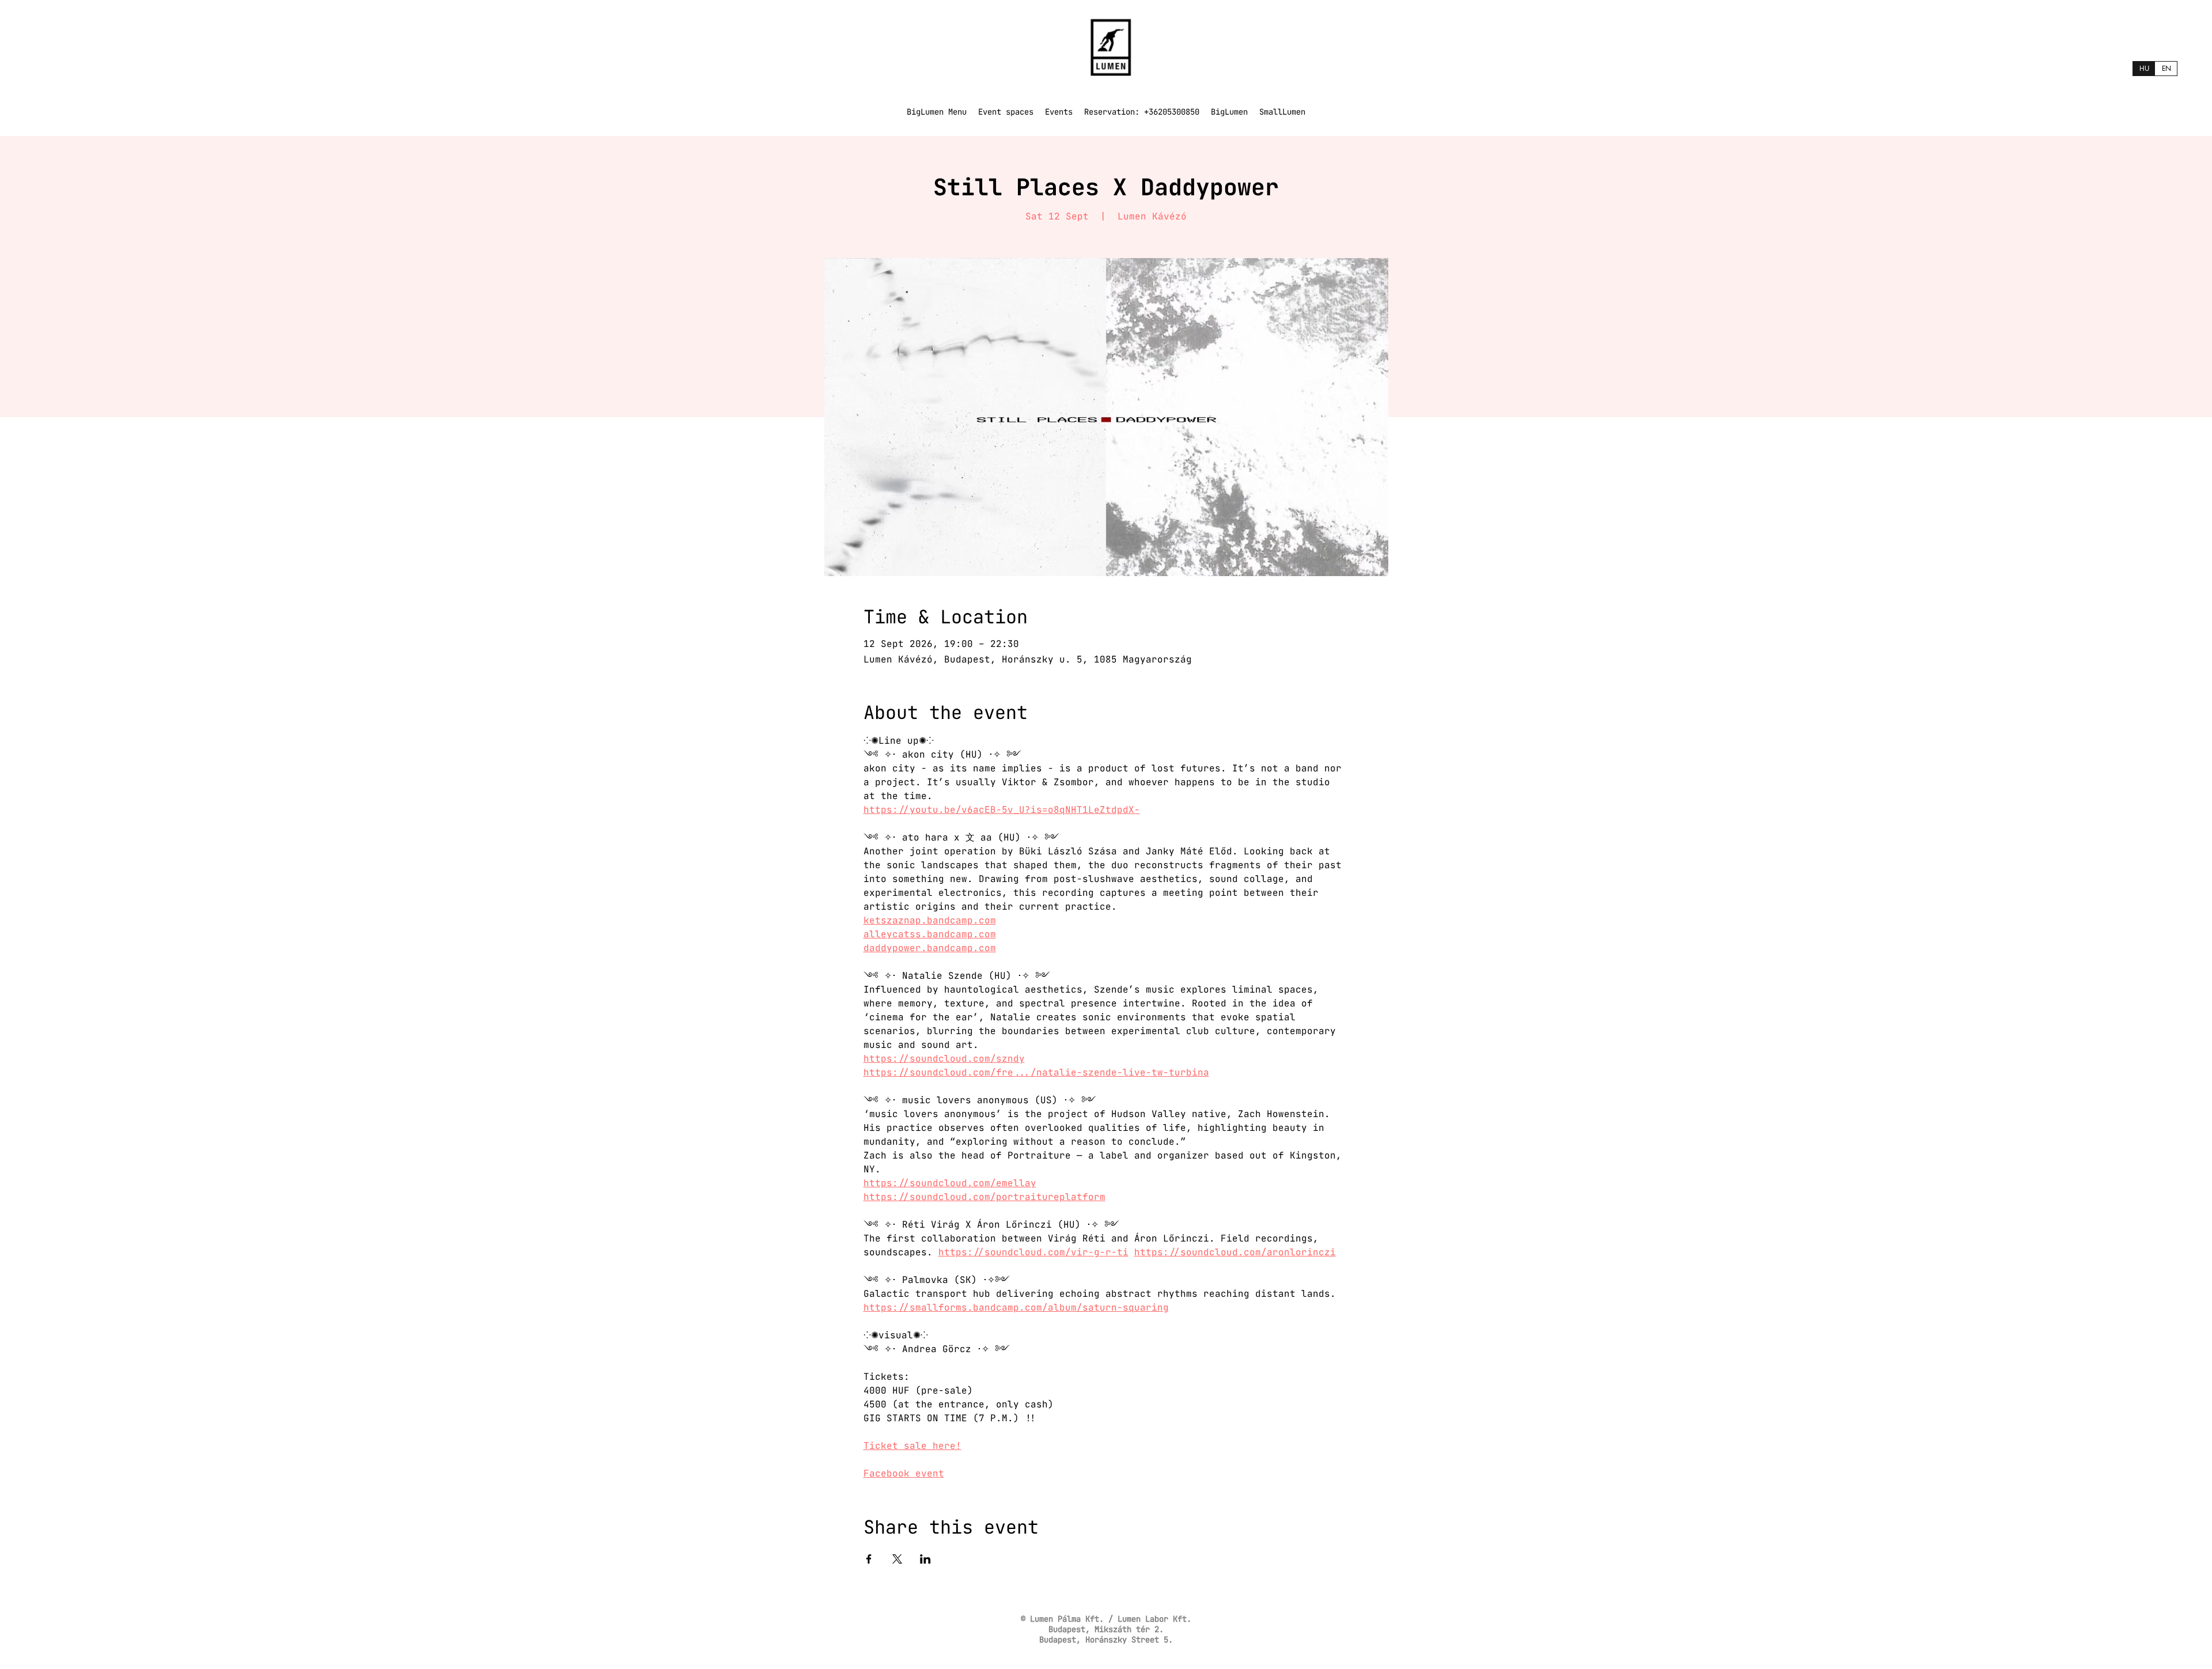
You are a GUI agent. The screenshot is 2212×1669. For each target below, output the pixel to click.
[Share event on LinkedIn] (925, 1559)
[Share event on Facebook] (869, 1559)
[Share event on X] (897, 1559)
